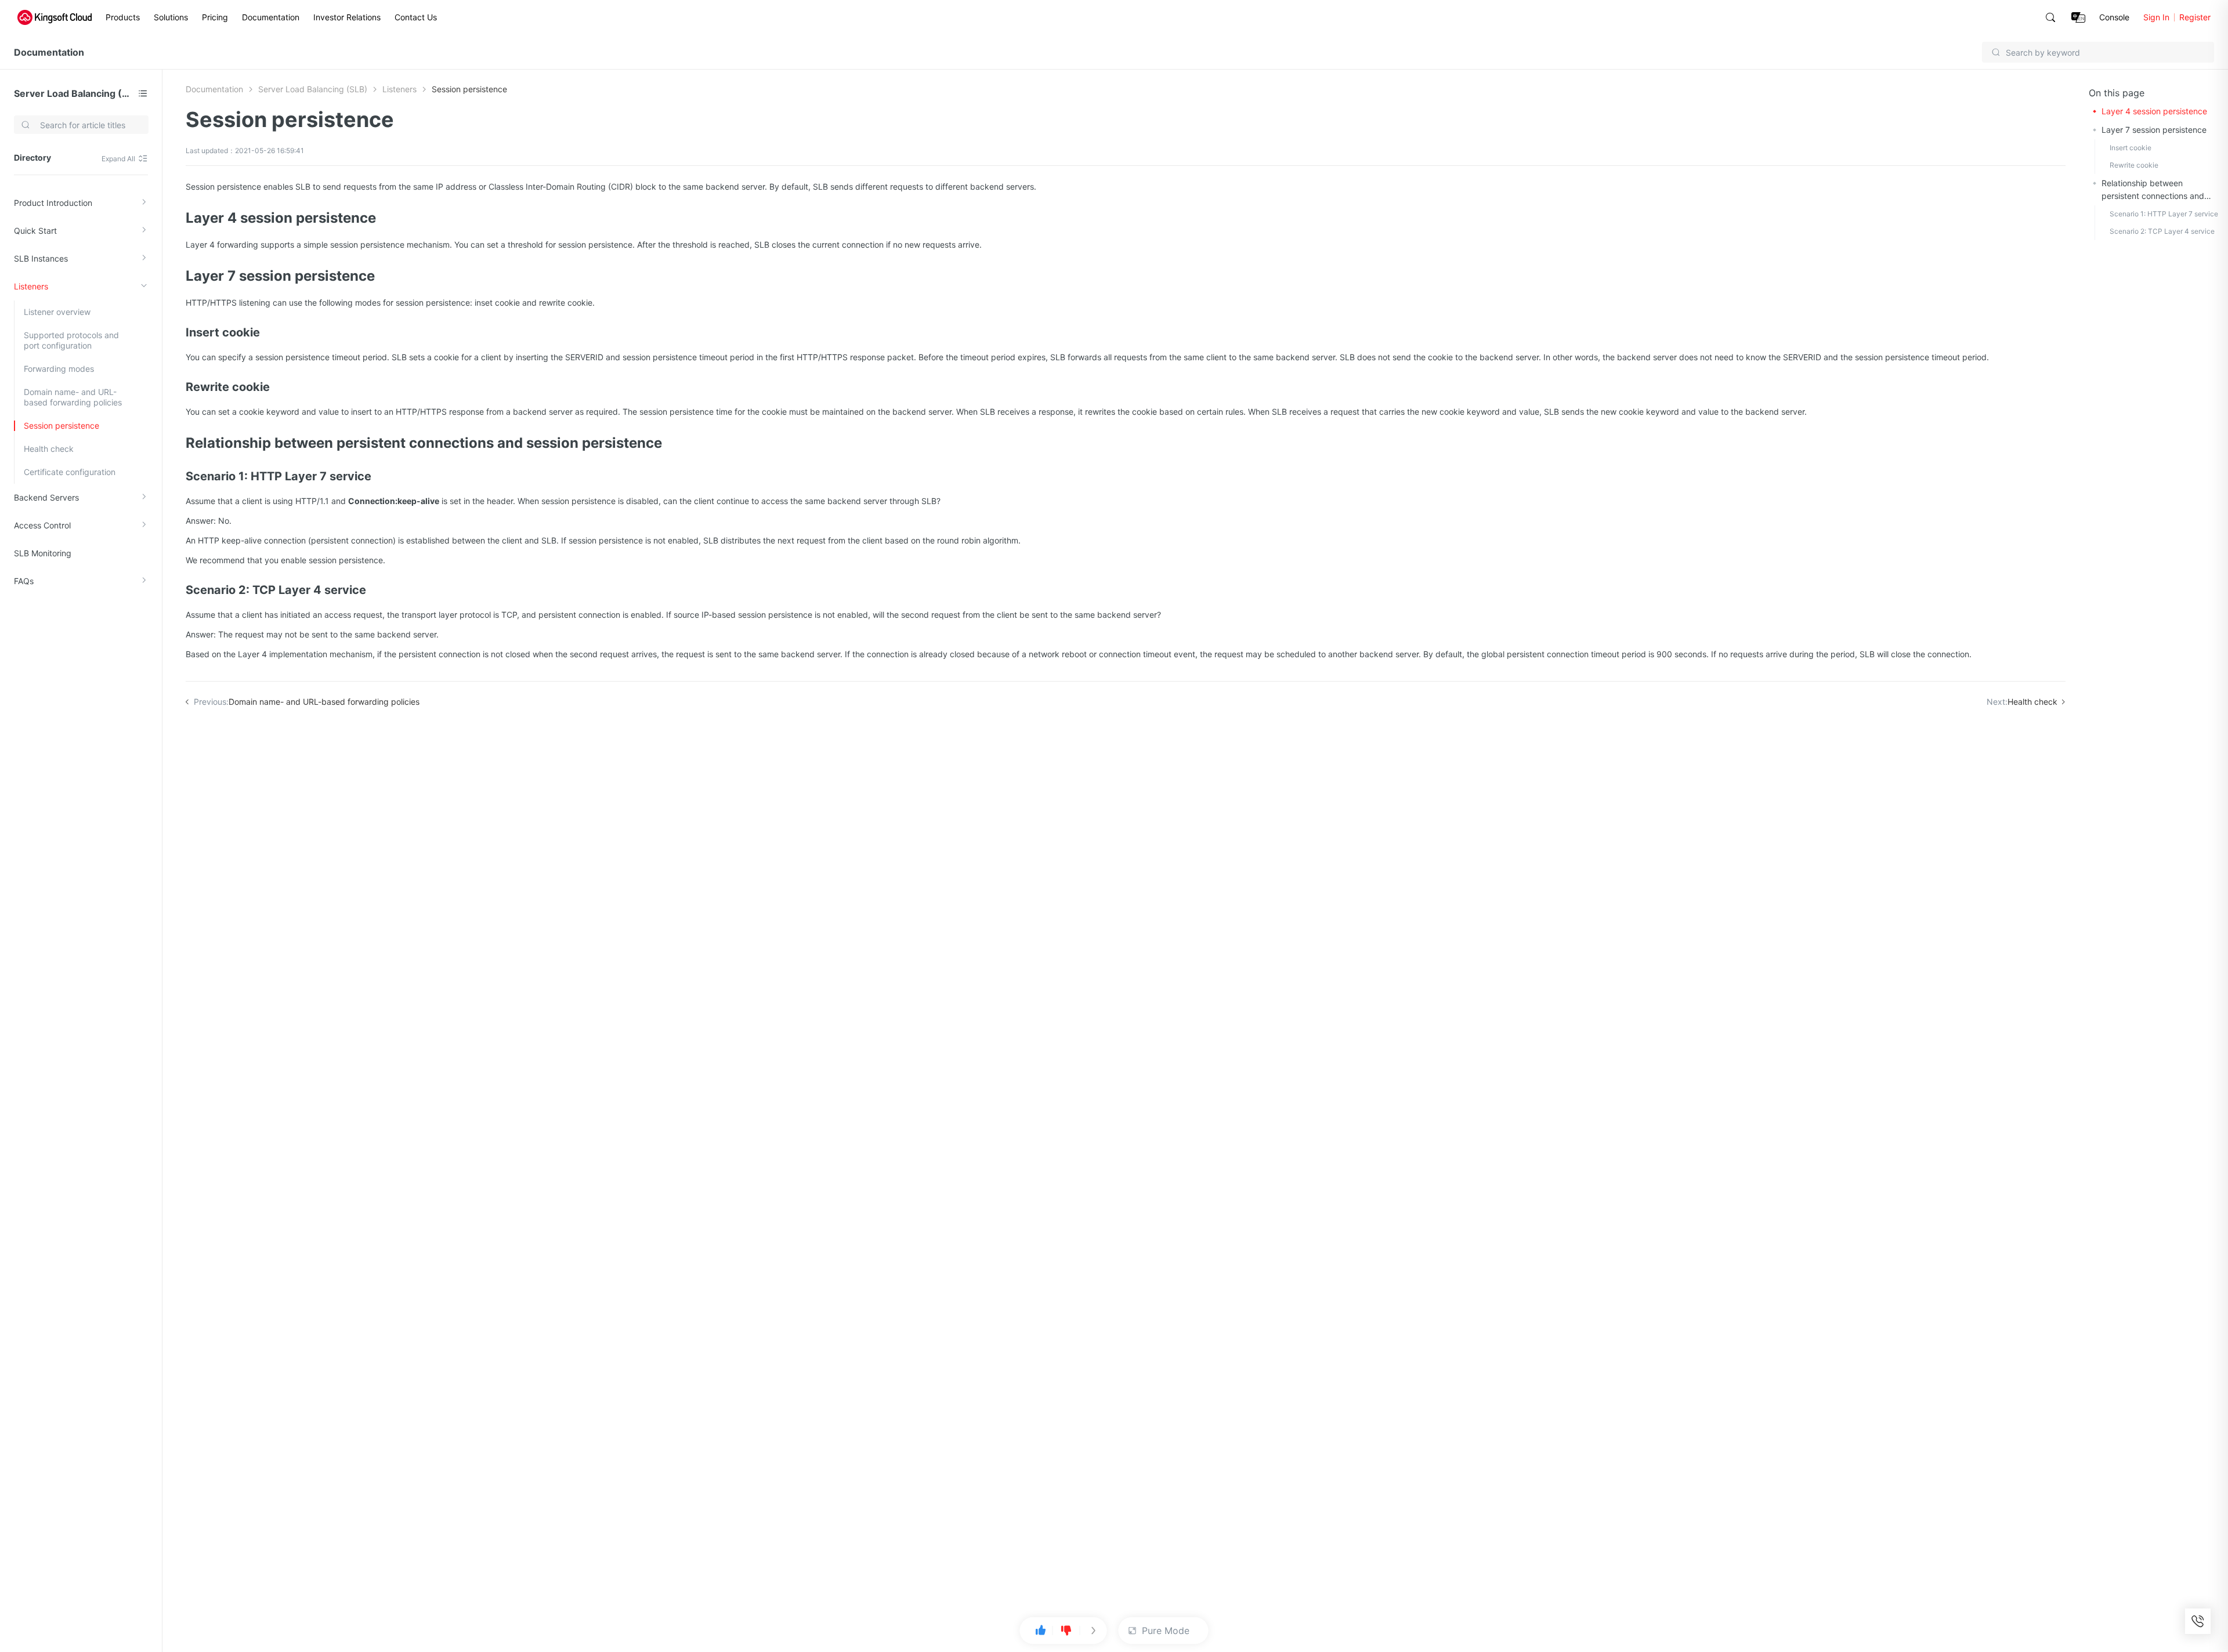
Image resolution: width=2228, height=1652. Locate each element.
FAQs (24, 581)
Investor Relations (347, 17)
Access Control (42, 525)
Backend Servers (46, 497)
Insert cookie (2131, 148)
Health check (49, 449)
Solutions (171, 17)
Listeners (31, 286)
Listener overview (57, 312)
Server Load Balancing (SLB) (74, 93)
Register (2195, 17)
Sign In (2156, 17)
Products (123, 17)
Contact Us (416, 17)
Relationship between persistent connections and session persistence (2153, 190)
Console (2114, 17)
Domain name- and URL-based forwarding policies (73, 397)
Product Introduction (53, 203)
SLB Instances (41, 258)
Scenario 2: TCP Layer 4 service (2162, 231)
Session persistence (62, 425)
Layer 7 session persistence (2154, 130)
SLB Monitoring (43, 553)
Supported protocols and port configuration (71, 340)
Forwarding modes (59, 369)
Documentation (271, 17)
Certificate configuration (70, 472)
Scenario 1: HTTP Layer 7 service (2164, 214)
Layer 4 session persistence (2154, 111)
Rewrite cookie (2134, 165)
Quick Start (35, 231)
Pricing (215, 17)
